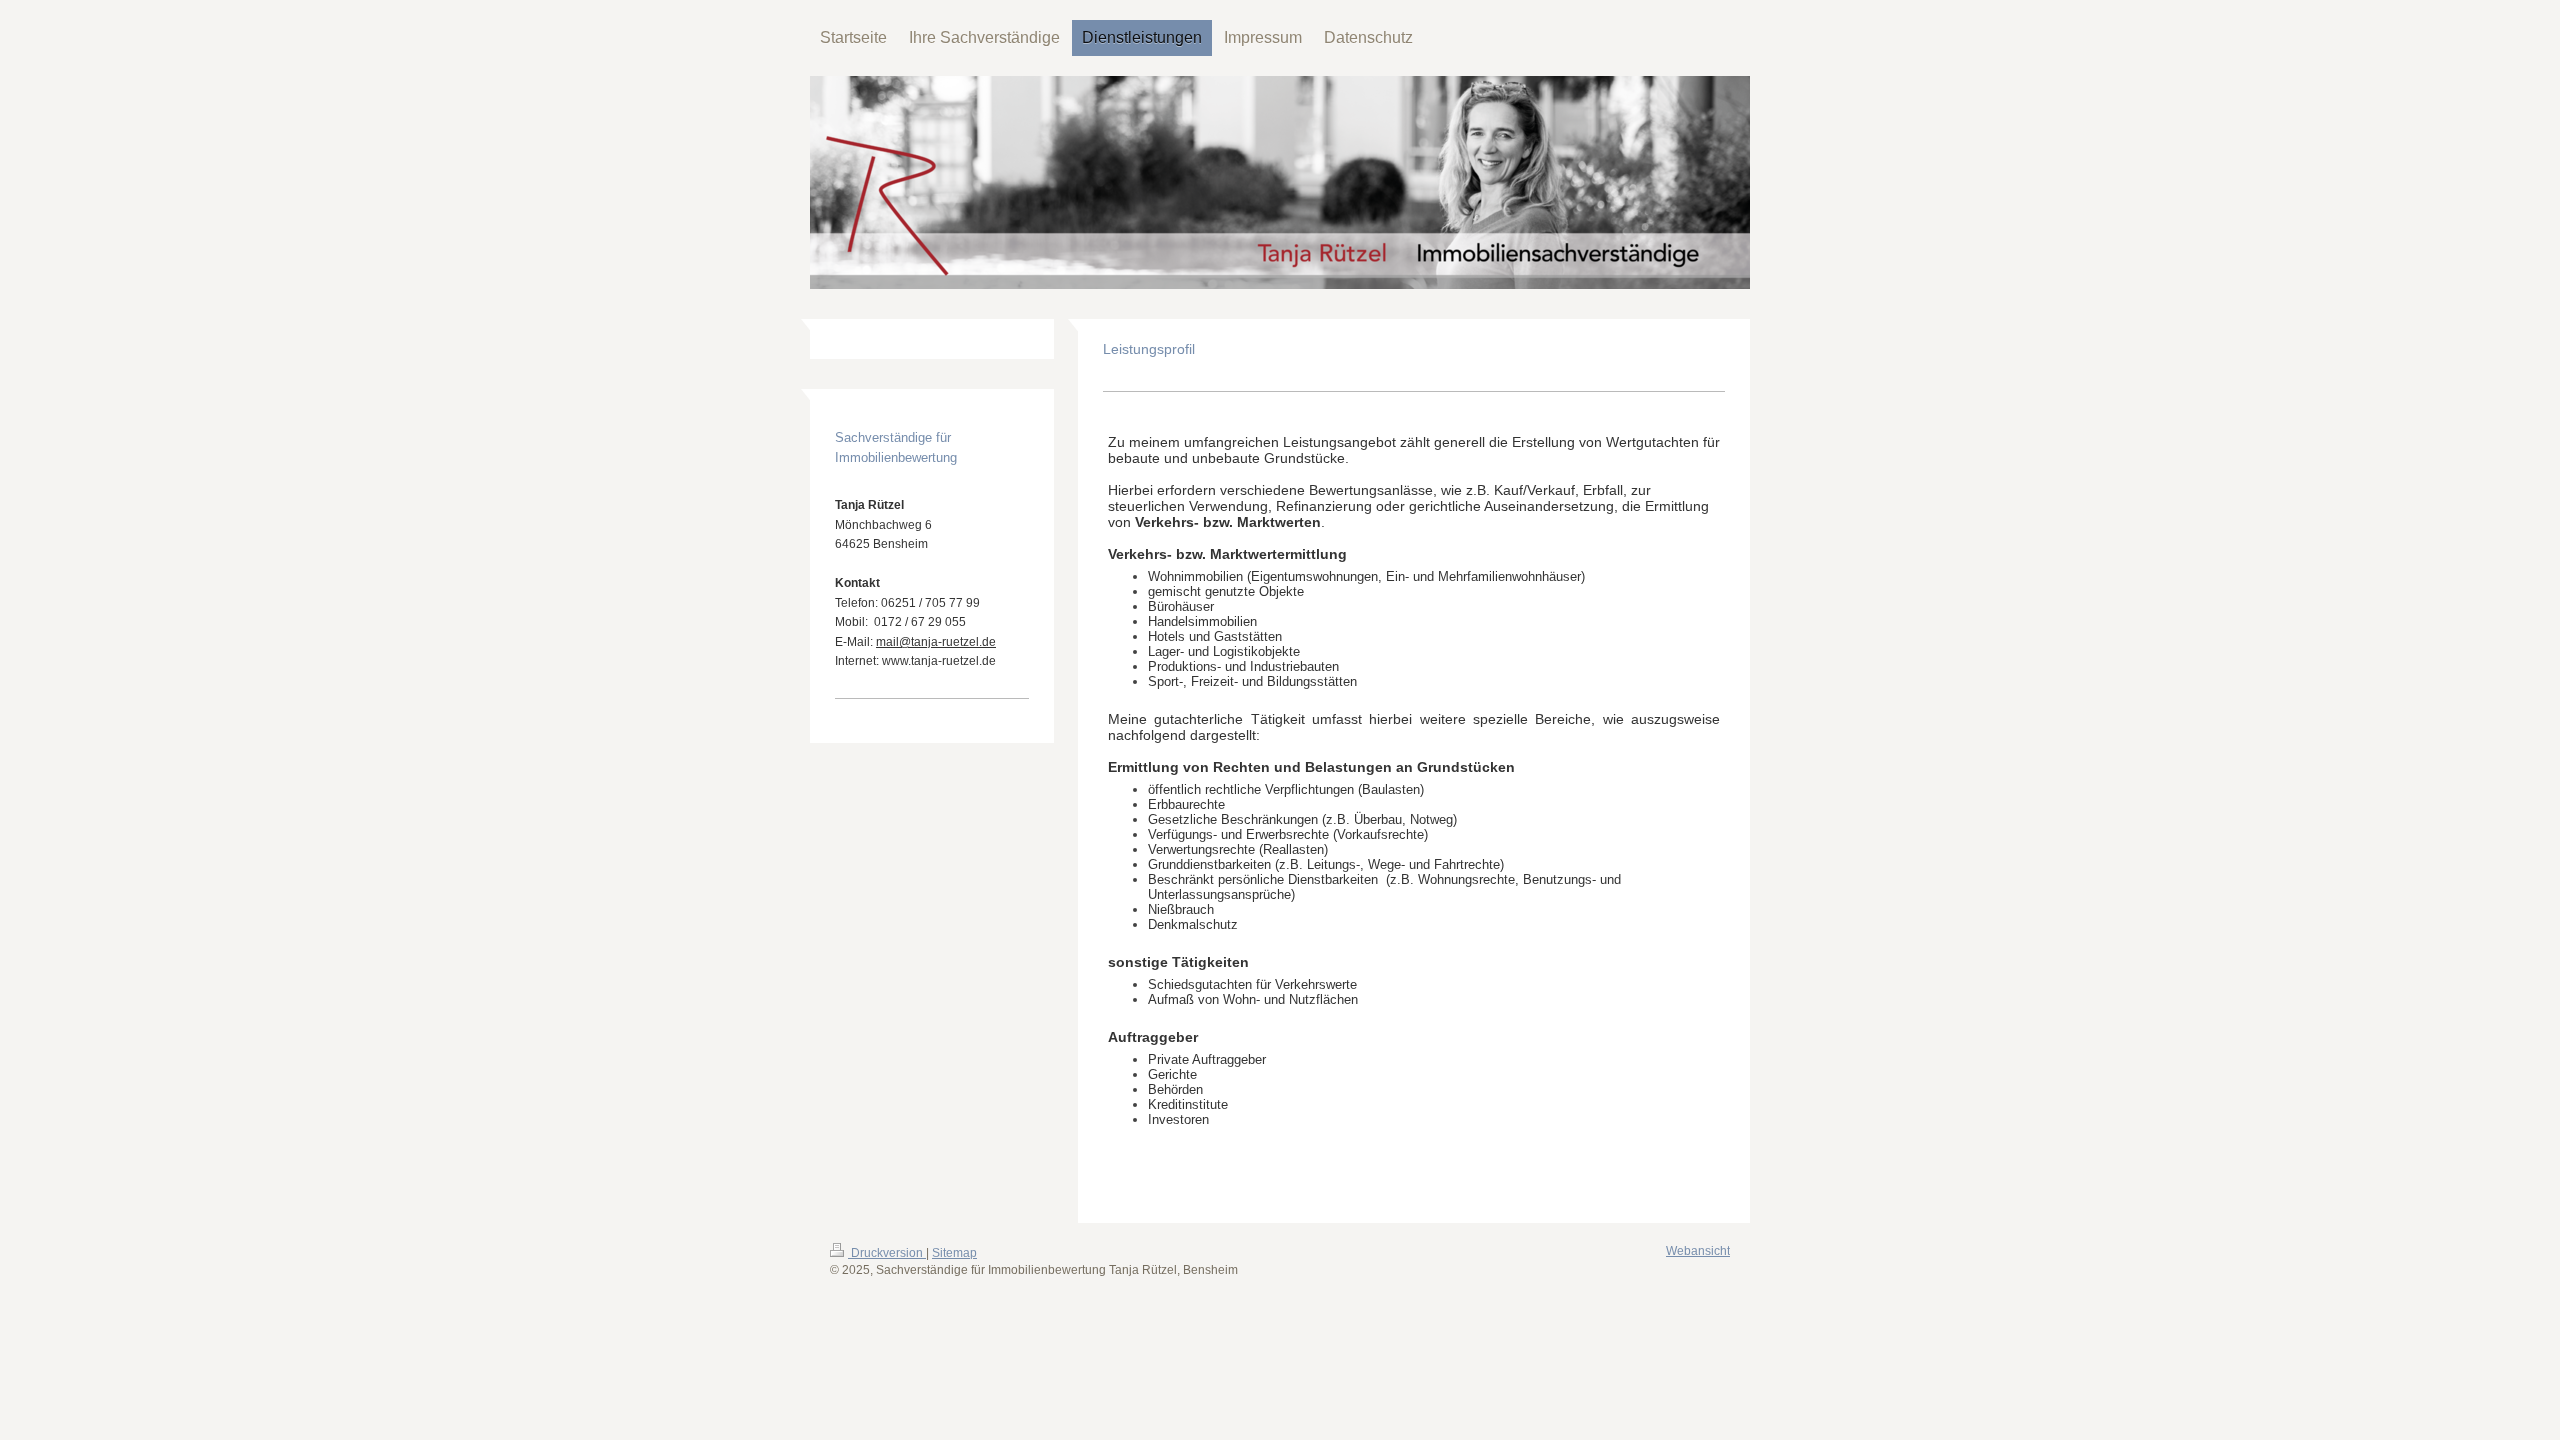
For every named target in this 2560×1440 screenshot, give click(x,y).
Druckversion (887, 1253)
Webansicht (1698, 1251)
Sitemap (954, 1253)
